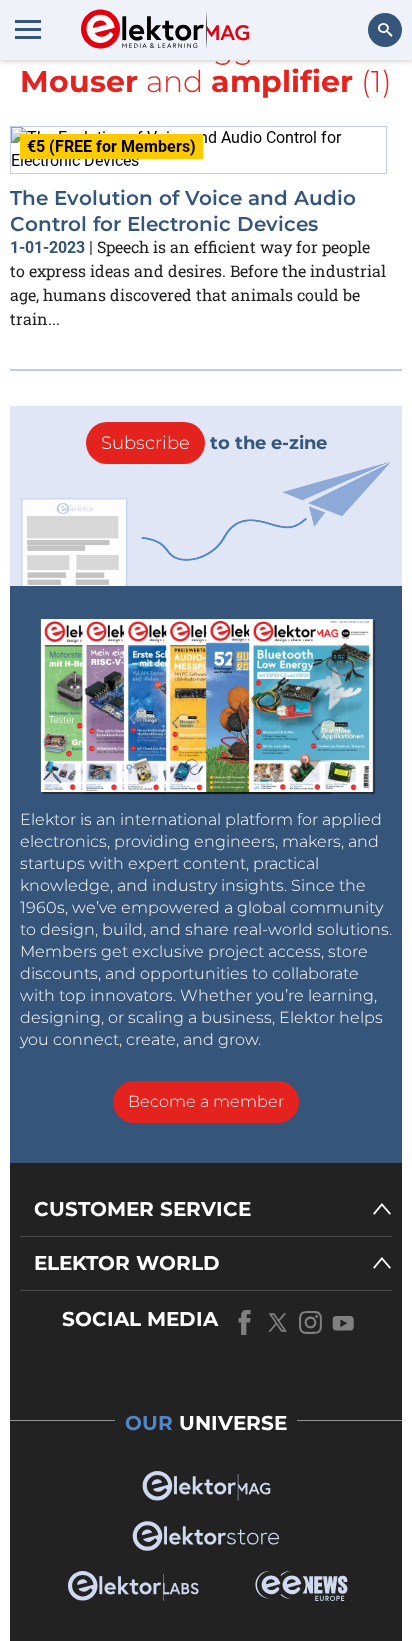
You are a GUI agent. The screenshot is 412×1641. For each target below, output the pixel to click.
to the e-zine (214, 443)
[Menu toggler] (28, 29)
